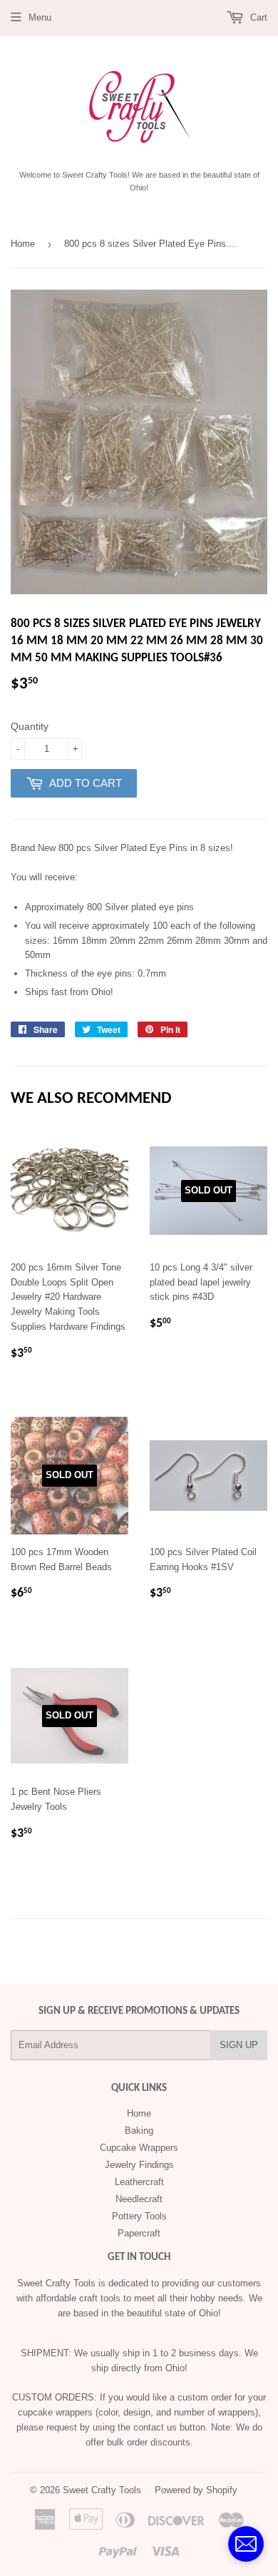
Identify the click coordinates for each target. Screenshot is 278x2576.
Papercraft (139, 2233)
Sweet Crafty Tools (102, 2490)
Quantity (30, 726)
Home (23, 244)
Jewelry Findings (139, 2165)
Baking (139, 2130)
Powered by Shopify (196, 2490)
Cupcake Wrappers (139, 2148)
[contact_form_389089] (246, 2544)
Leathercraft (139, 2182)
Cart (257, 17)
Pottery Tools (139, 2216)
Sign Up (239, 2045)
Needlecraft (139, 2199)
